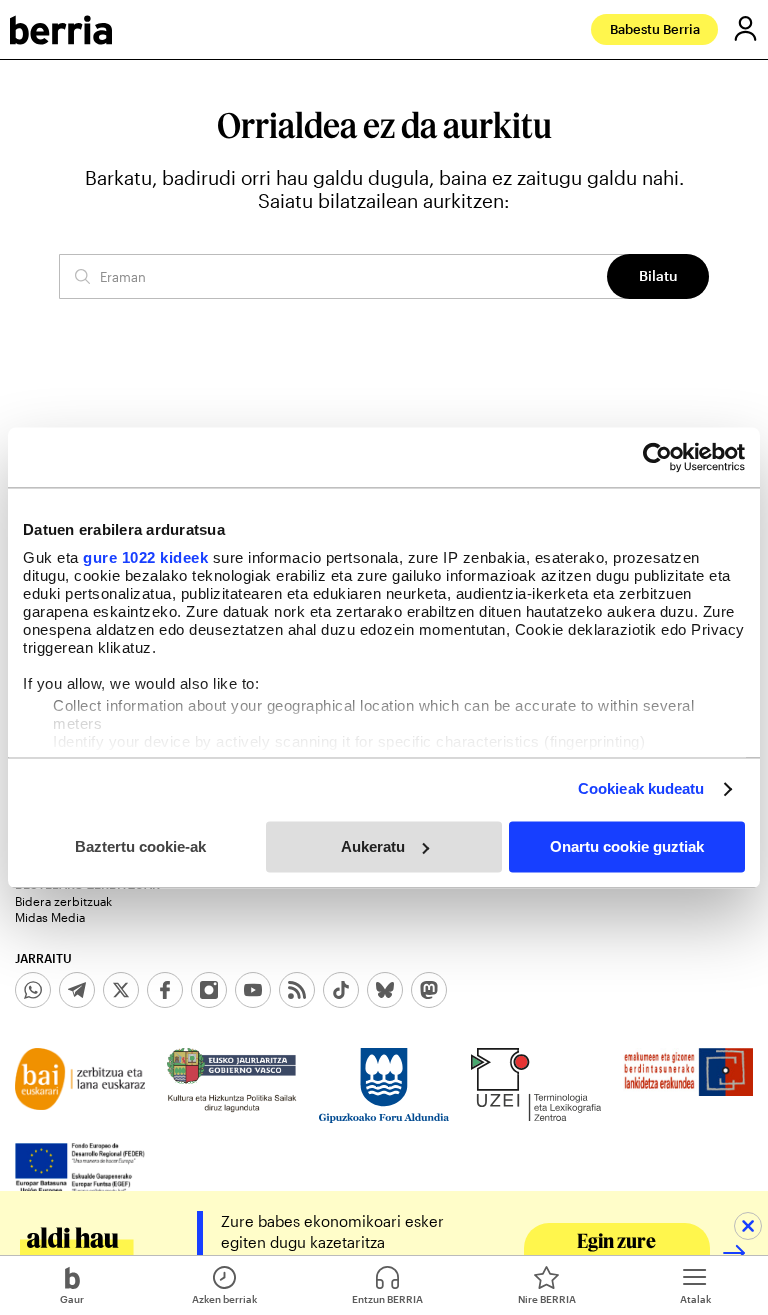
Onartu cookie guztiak (627, 846)
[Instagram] (209, 990)
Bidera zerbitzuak (63, 901)
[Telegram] (77, 990)
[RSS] (297, 990)
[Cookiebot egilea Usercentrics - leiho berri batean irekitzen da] (657, 457)
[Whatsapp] (33, 990)
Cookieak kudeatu (641, 788)
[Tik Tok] (341, 990)
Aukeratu (373, 846)
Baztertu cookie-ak (140, 846)
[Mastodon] (429, 990)
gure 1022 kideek (145, 557)
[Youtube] (253, 990)
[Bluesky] (385, 990)
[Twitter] (121, 990)
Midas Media (50, 917)
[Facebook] (165, 990)
